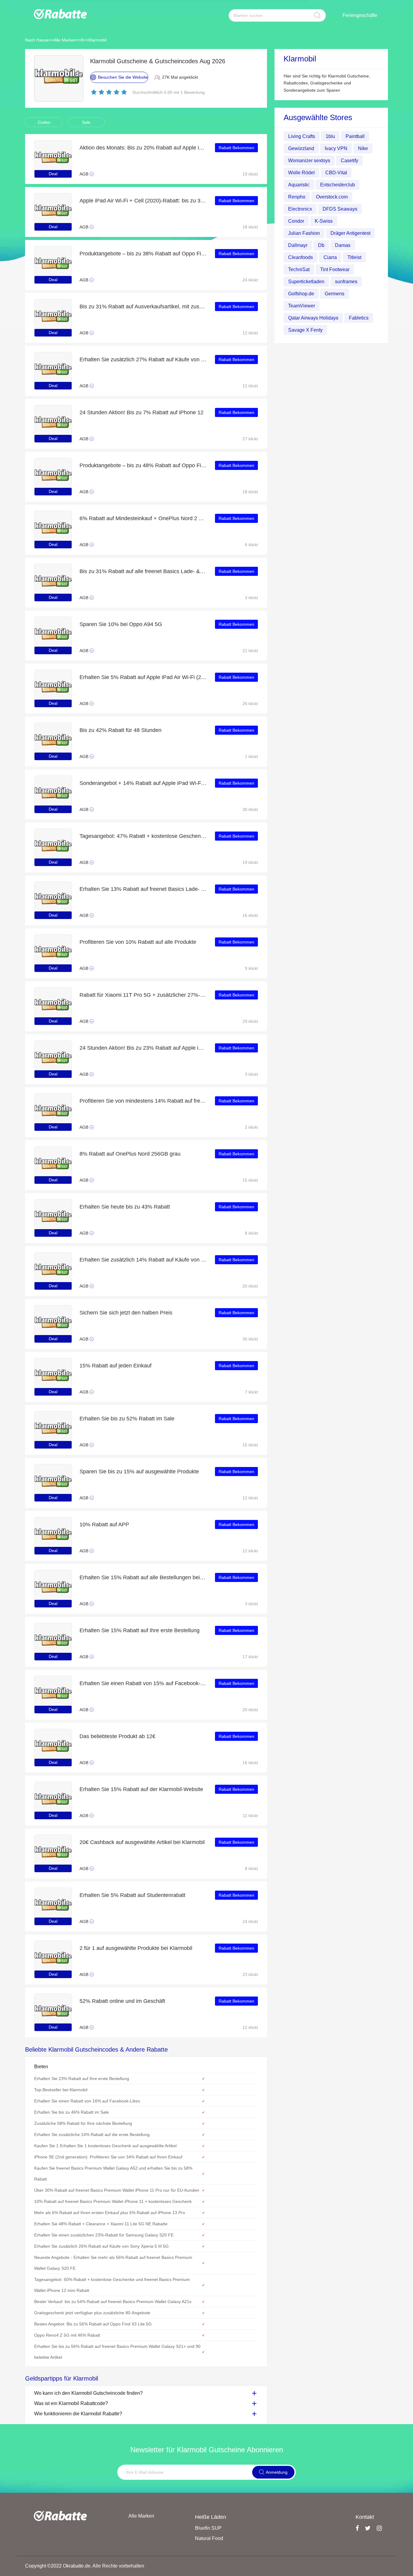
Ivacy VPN (336, 148)
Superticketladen (306, 282)
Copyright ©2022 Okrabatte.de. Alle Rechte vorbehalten (85, 2566)
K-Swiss (324, 221)
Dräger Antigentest (350, 233)
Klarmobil (98, 40)
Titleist (354, 257)
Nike (363, 148)
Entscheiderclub (338, 185)
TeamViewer (302, 306)
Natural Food (209, 2538)
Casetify (350, 161)
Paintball (355, 136)
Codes (44, 122)
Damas (343, 245)
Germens (335, 294)
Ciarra (330, 257)
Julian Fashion (304, 233)
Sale (86, 122)
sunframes (346, 282)
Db (321, 245)
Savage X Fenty (305, 330)
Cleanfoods (301, 257)
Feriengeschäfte (360, 15)
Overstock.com (332, 197)
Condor (296, 221)
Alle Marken (65, 40)
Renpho (297, 197)
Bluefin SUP (208, 2528)
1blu (330, 136)
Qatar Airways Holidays (313, 318)
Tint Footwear (335, 269)
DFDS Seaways (340, 209)
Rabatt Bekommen (236, 148)
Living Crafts (302, 136)
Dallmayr (298, 245)
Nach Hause (37, 40)
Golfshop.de (301, 294)
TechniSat (299, 269)
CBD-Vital (336, 173)
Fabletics (359, 318)
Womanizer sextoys (309, 161)
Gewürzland (301, 148)
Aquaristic (299, 185)
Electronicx (300, 209)
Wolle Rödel (301, 173)
